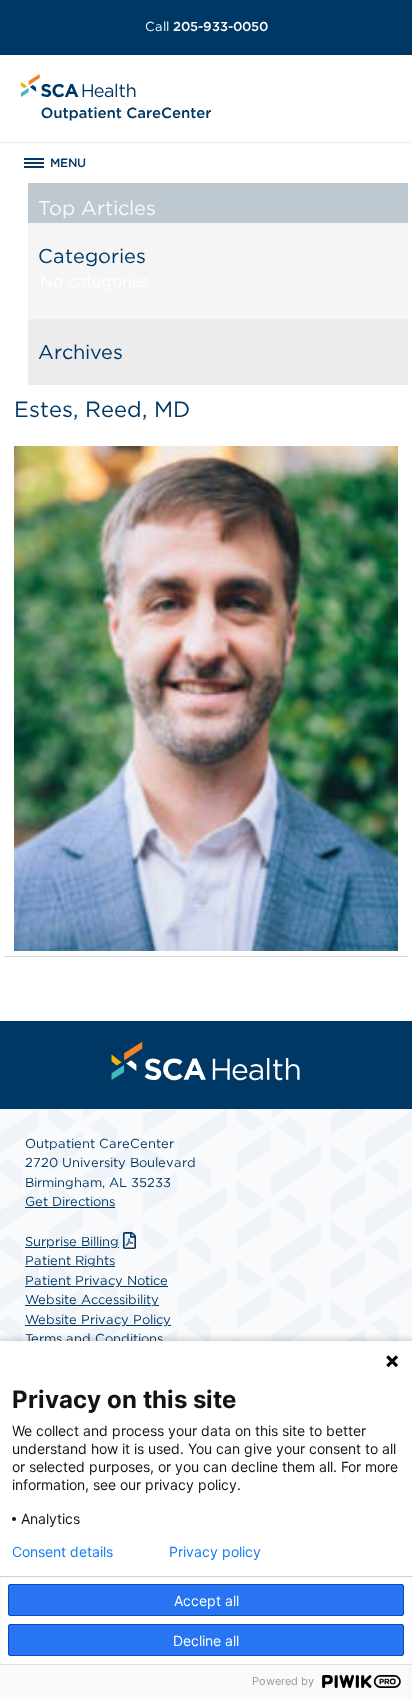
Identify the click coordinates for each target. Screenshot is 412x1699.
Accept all (206, 1600)
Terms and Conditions (94, 1338)
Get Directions (70, 1201)
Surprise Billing (72, 1241)
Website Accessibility (92, 1299)
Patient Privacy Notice (96, 1280)
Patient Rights (70, 1260)
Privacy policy (215, 1552)
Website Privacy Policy (98, 1319)
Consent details (62, 1552)
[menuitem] (206, 1061)
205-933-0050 (206, 26)
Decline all (206, 1640)
